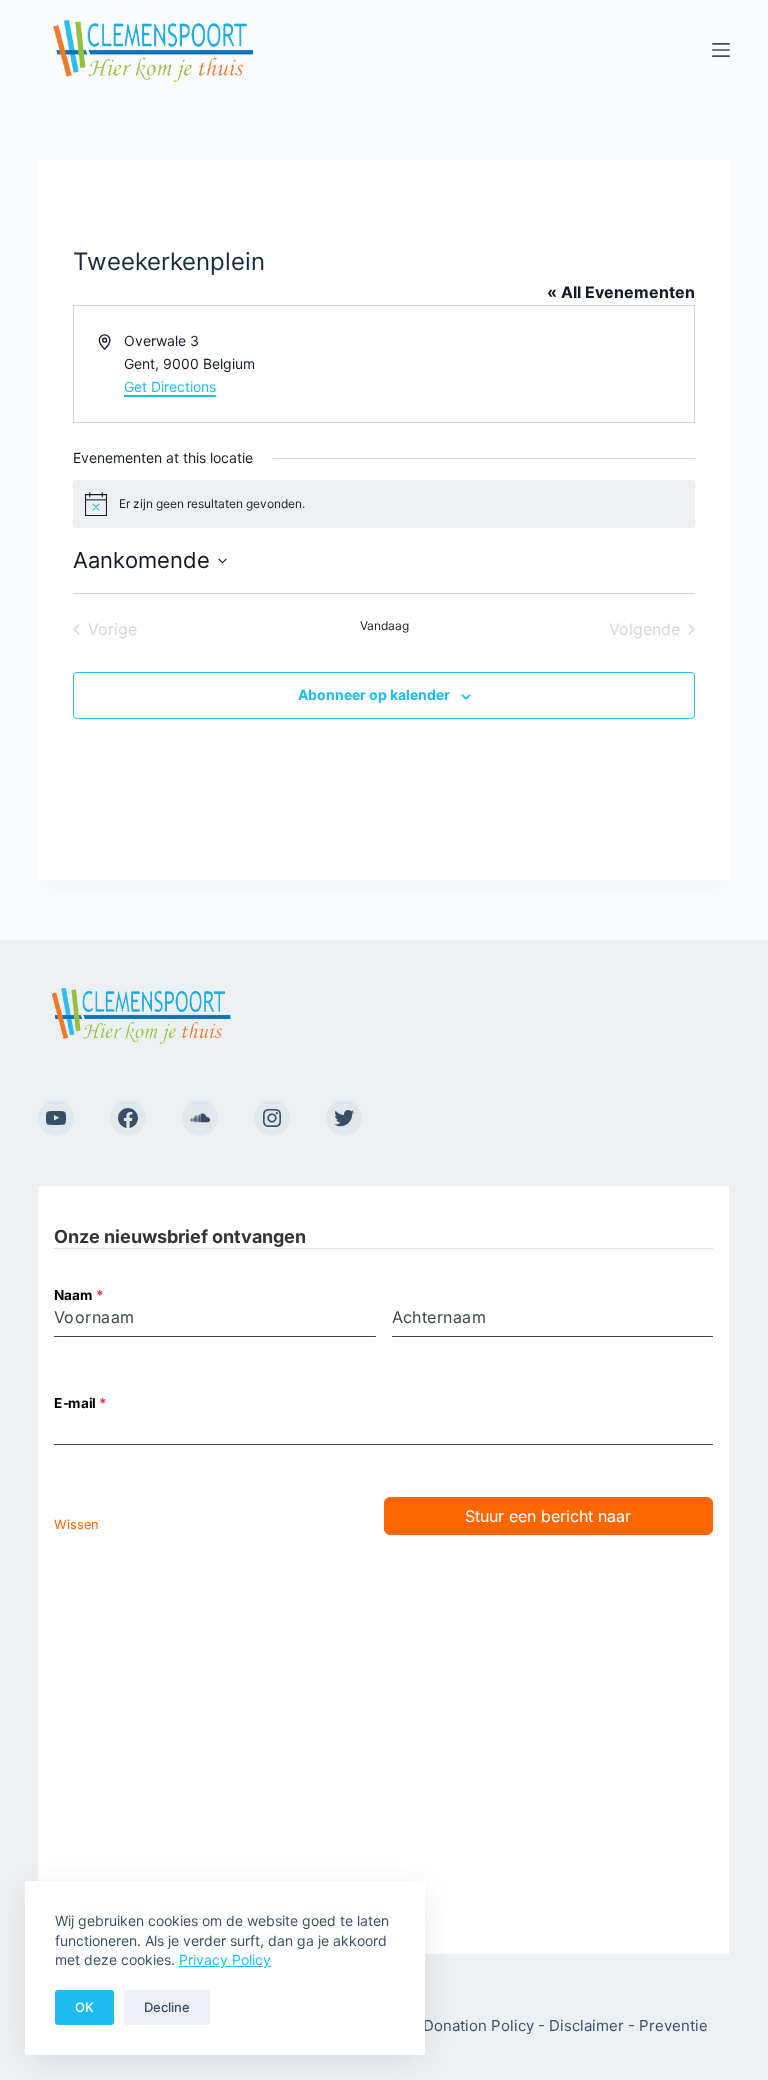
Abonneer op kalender (374, 694)
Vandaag (384, 625)
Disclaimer (586, 2025)
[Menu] (721, 50)
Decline (167, 2007)
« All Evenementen (621, 292)
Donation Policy (478, 2025)
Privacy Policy (225, 1959)
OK (84, 2007)
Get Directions (170, 386)
